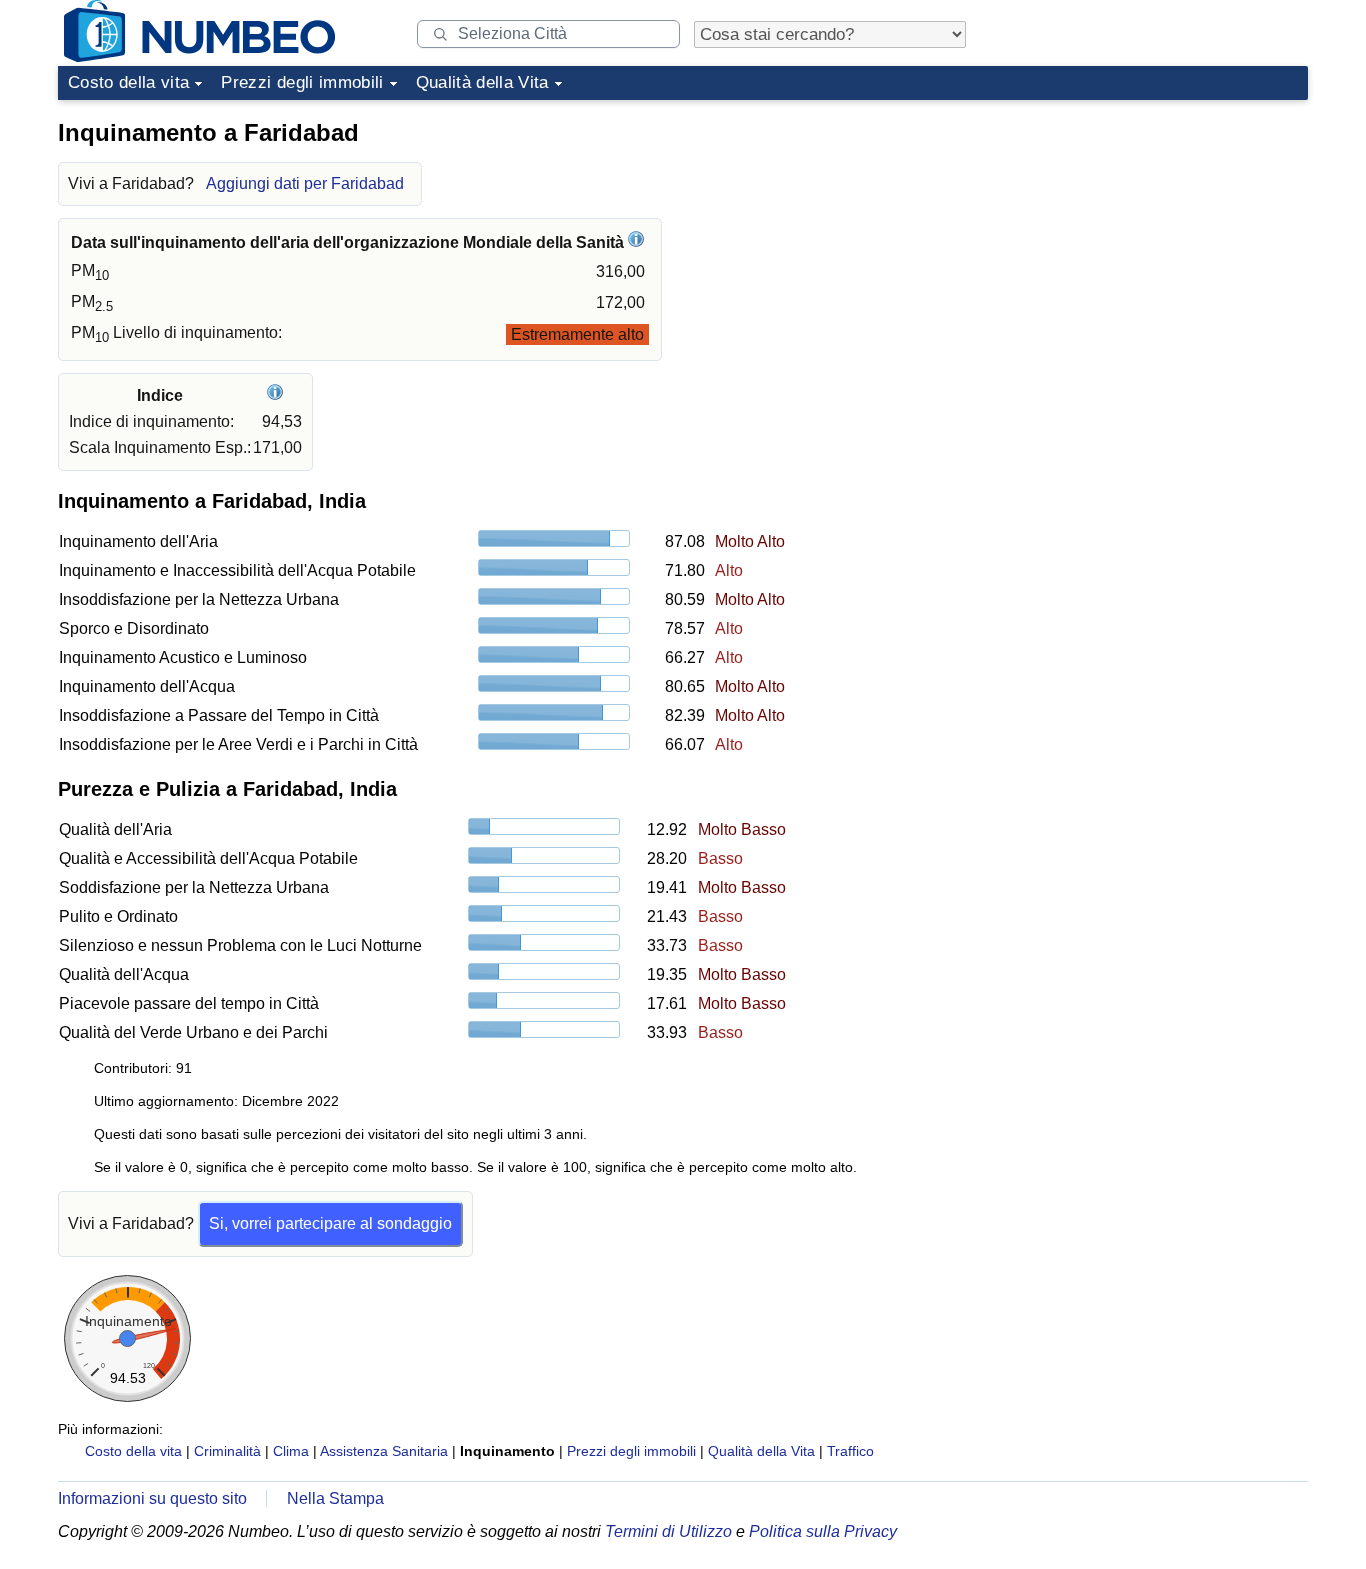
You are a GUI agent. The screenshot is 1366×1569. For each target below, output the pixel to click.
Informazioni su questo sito (152, 1498)
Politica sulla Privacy (823, 1531)
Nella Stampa (335, 1498)
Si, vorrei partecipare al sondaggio (330, 1223)
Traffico (850, 1451)
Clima (291, 1451)
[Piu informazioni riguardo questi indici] (277, 395)
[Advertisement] (1158, 234)
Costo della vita (128, 82)
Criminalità (227, 1451)
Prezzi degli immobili (302, 82)
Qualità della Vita (482, 82)
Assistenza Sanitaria (384, 1451)
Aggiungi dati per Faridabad (305, 183)
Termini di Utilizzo (668, 1531)
